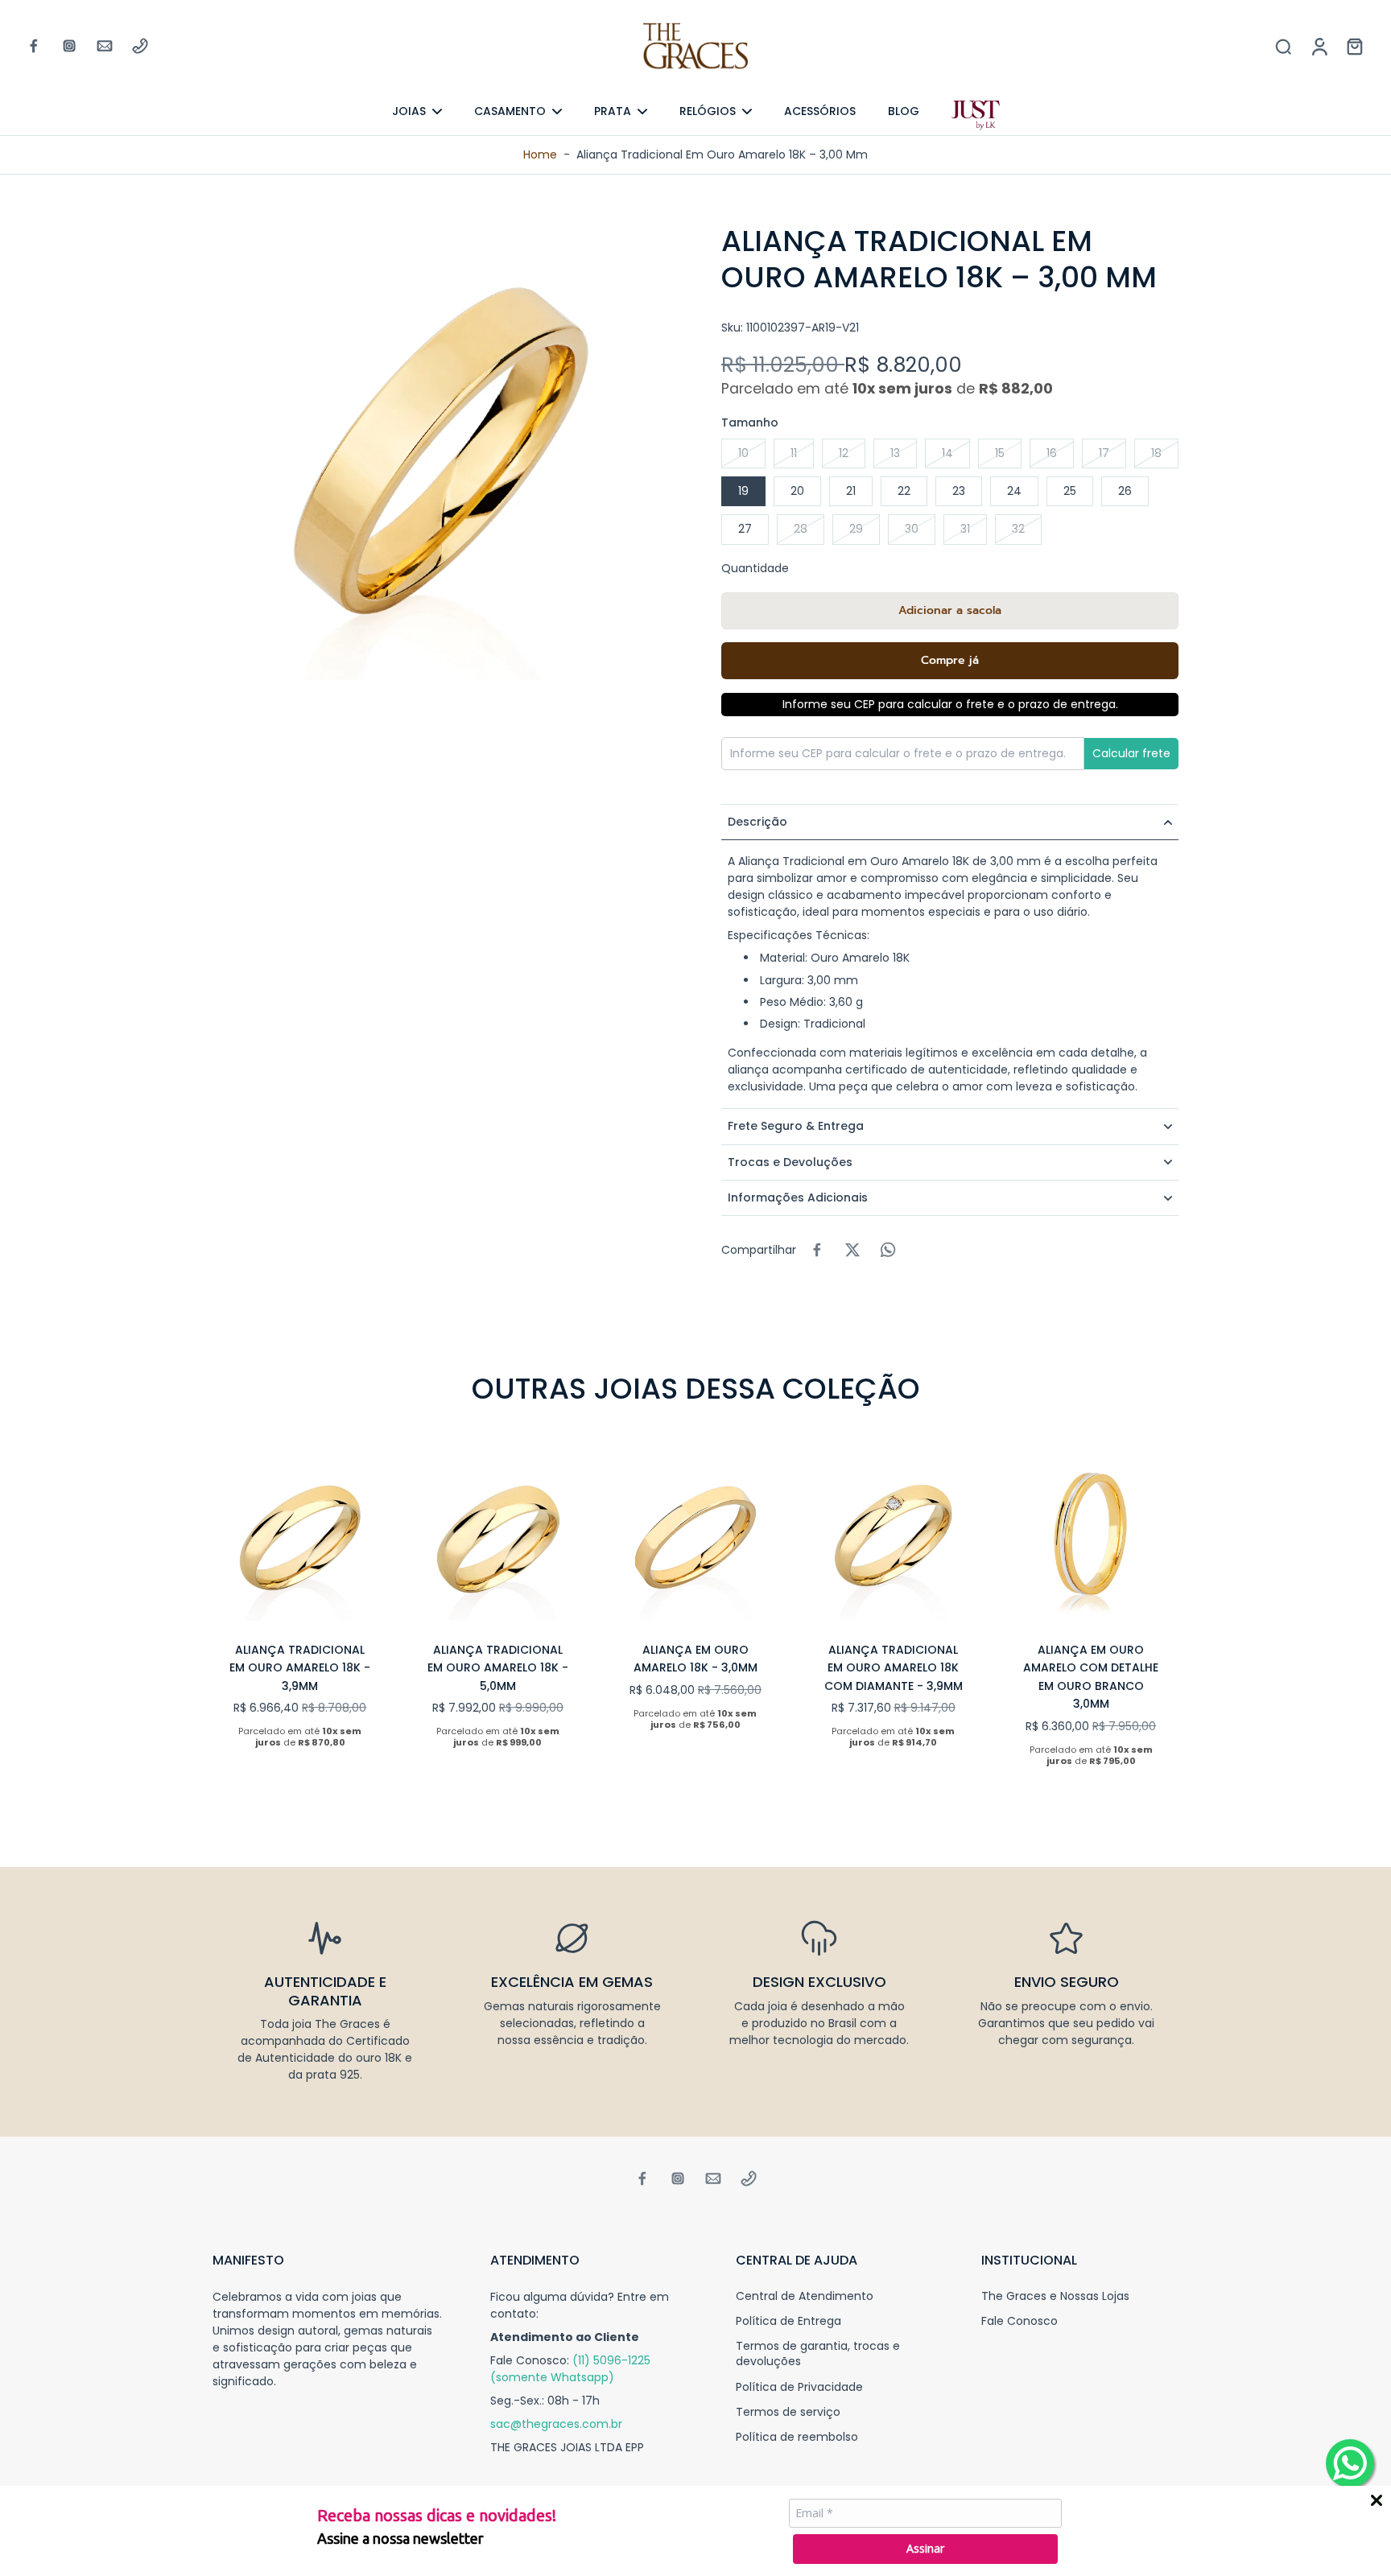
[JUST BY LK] (976, 116)
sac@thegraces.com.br (556, 2424)
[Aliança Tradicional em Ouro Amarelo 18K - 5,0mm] (498, 1533)
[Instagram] (69, 46)
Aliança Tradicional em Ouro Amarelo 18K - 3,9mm (300, 1668)
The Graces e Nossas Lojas (1055, 2296)
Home (540, 155)
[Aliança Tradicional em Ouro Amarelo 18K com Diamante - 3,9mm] (894, 1533)
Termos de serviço (788, 2412)
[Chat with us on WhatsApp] (1350, 2463)
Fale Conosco (1020, 2321)
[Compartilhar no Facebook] (817, 1250)
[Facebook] (34, 46)
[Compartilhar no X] (852, 1250)
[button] (950, 611)
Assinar (925, 2548)
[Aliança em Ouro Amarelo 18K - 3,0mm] (695, 1533)
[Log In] (1319, 46)
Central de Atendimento (805, 2296)
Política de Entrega (788, 2321)
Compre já (950, 660)
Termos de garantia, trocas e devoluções (818, 2354)
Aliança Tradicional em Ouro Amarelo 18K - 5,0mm (498, 1668)
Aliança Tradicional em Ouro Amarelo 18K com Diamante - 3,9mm (894, 1668)
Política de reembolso (797, 2437)
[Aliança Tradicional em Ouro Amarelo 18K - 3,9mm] (300, 1533)
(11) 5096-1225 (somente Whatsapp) (570, 2369)
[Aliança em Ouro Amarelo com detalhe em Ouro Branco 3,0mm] (1091, 1533)
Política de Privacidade (799, 2387)
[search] (1283, 46)
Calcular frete (1131, 753)
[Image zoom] (441, 451)
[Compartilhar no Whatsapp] (888, 1250)
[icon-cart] (1354, 46)
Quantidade (755, 568)
